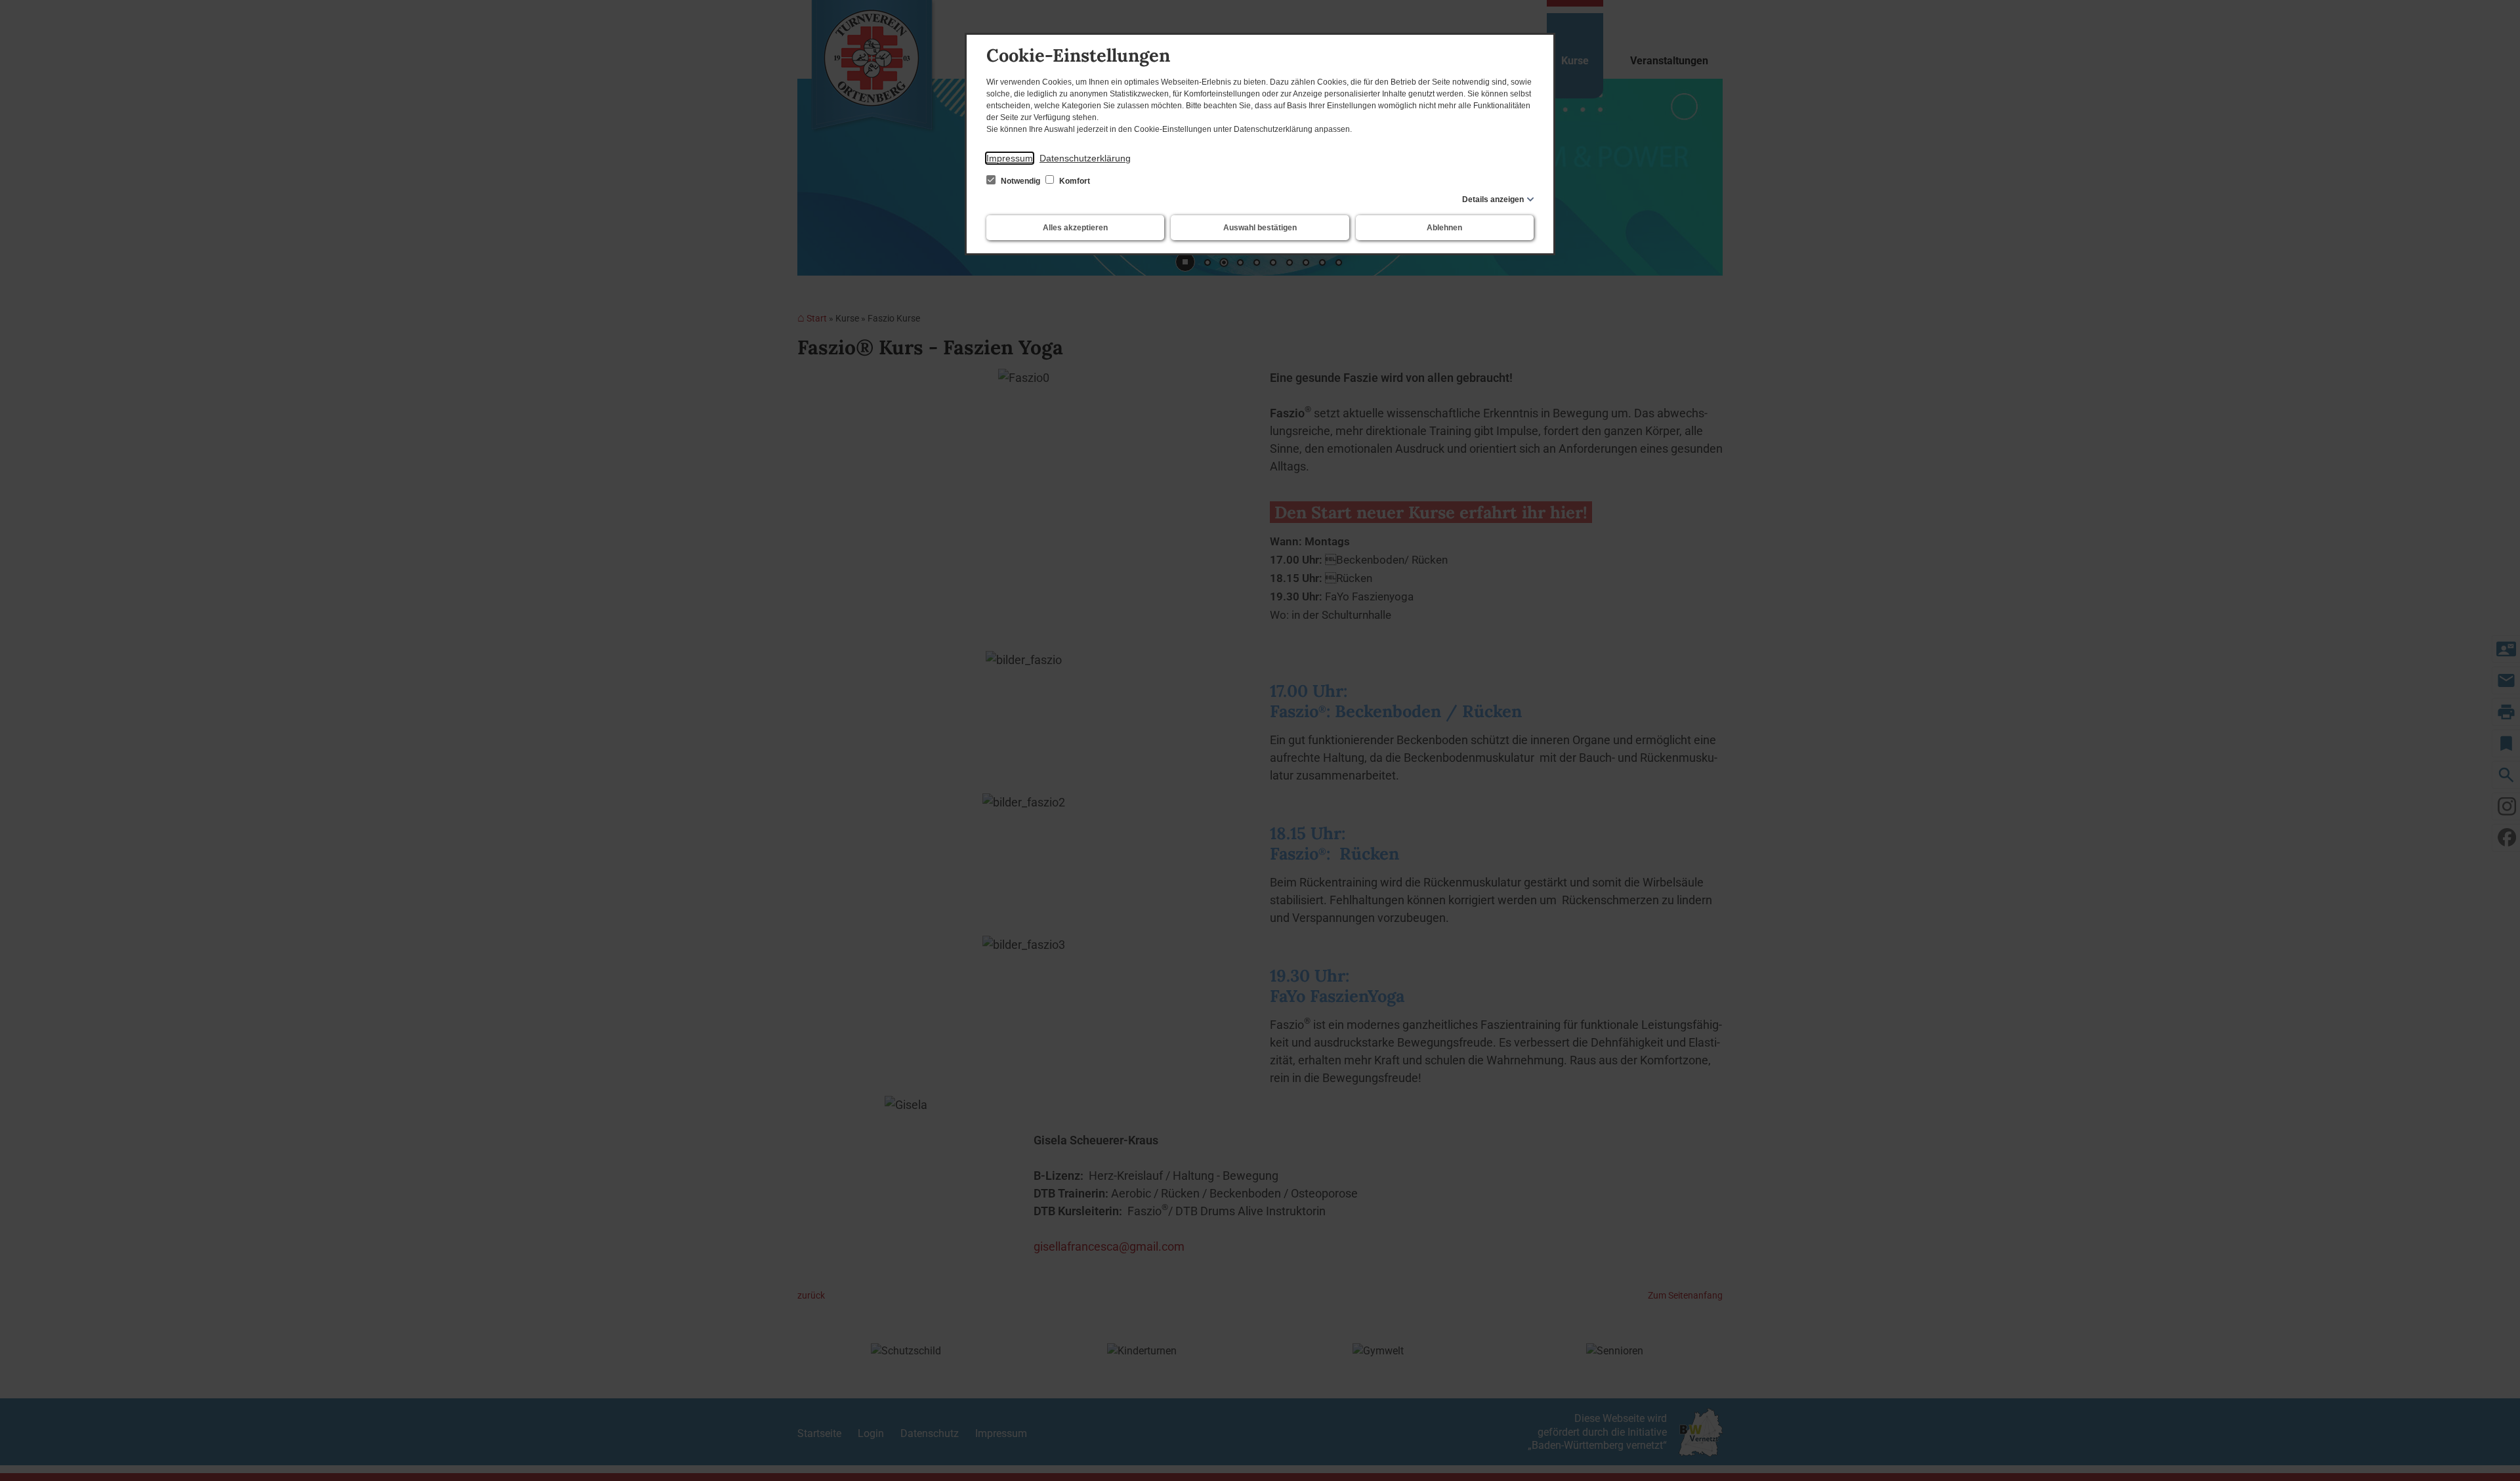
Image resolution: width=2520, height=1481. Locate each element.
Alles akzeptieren (1075, 228)
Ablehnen (1444, 228)
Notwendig (1020, 181)
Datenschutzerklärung (1085, 158)
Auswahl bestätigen (1260, 228)
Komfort (1074, 181)
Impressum (1010, 158)
